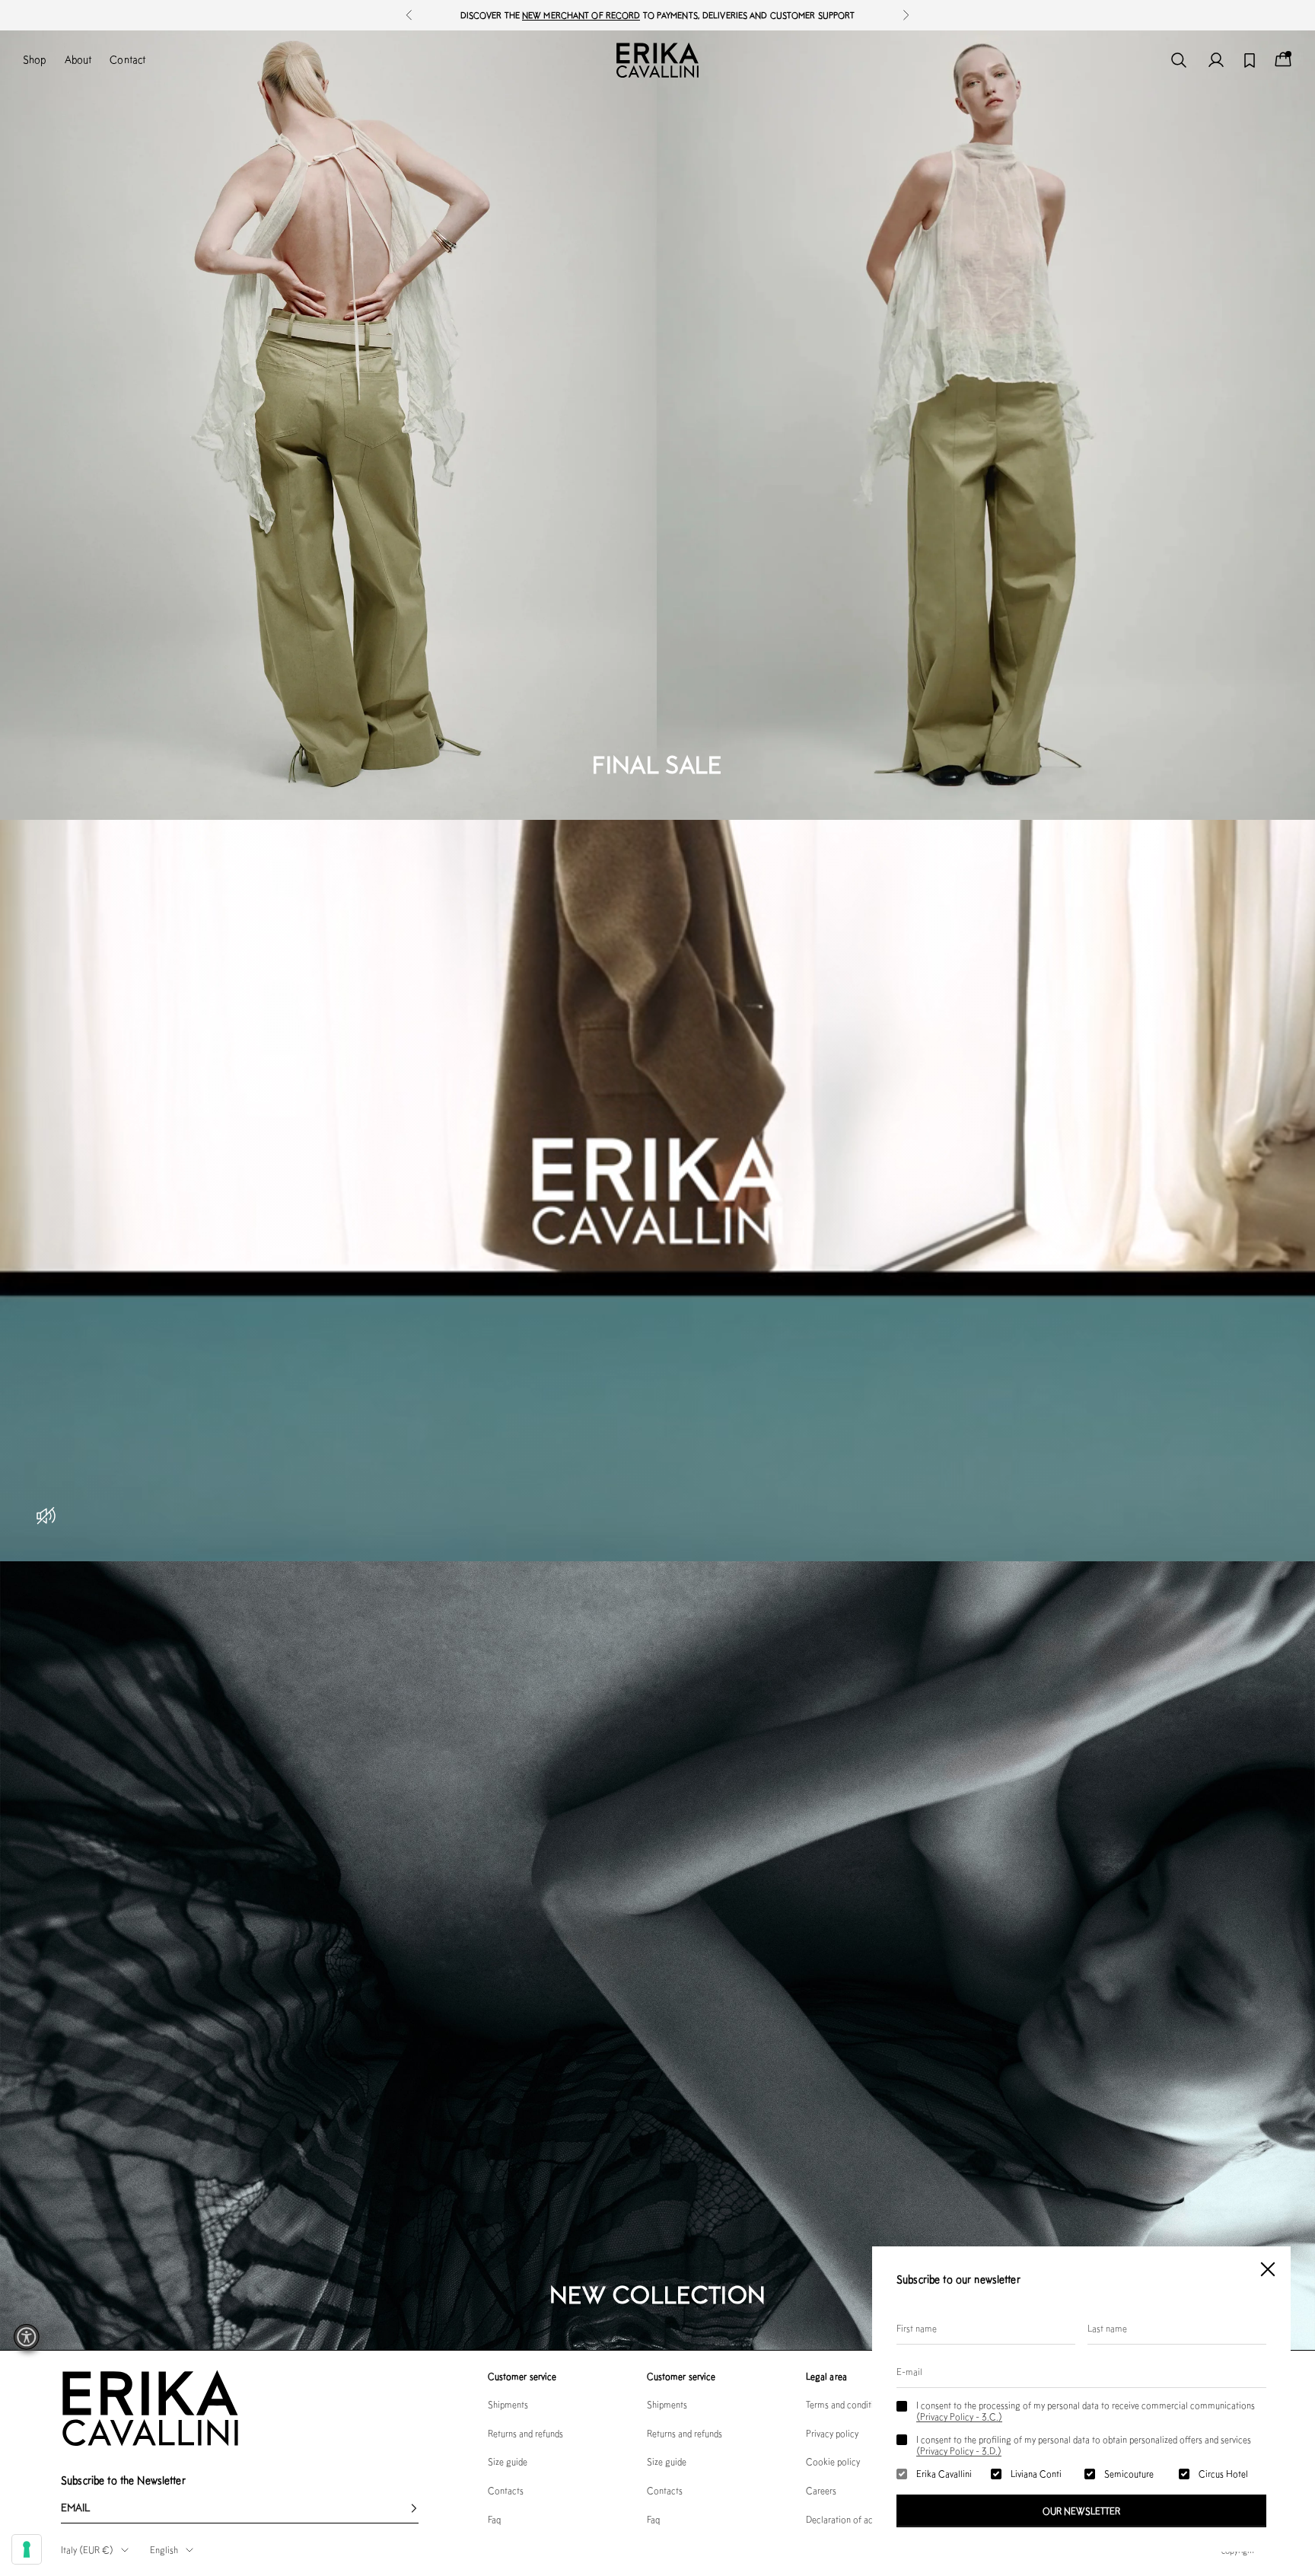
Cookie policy (833, 2461)
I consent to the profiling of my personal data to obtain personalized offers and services (1084, 2445)
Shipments (508, 2404)
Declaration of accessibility (858, 2519)
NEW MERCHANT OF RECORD (581, 15)
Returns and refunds (525, 2433)
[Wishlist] (1250, 61)
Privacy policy (832, 2433)
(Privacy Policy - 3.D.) (959, 2451)
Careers (821, 2490)
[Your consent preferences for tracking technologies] (27, 2549)
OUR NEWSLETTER (1081, 2511)
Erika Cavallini (944, 2474)
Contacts (506, 2490)
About (78, 59)
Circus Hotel (1223, 2474)
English (164, 2550)
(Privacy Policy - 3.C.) (959, 2417)
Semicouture (1129, 2474)
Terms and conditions (847, 2404)
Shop (35, 59)
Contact (127, 59)
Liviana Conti (1036, 2474)
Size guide (508, 2461)
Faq (494, 2519)
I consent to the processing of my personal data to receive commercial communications (1086, 2411)
